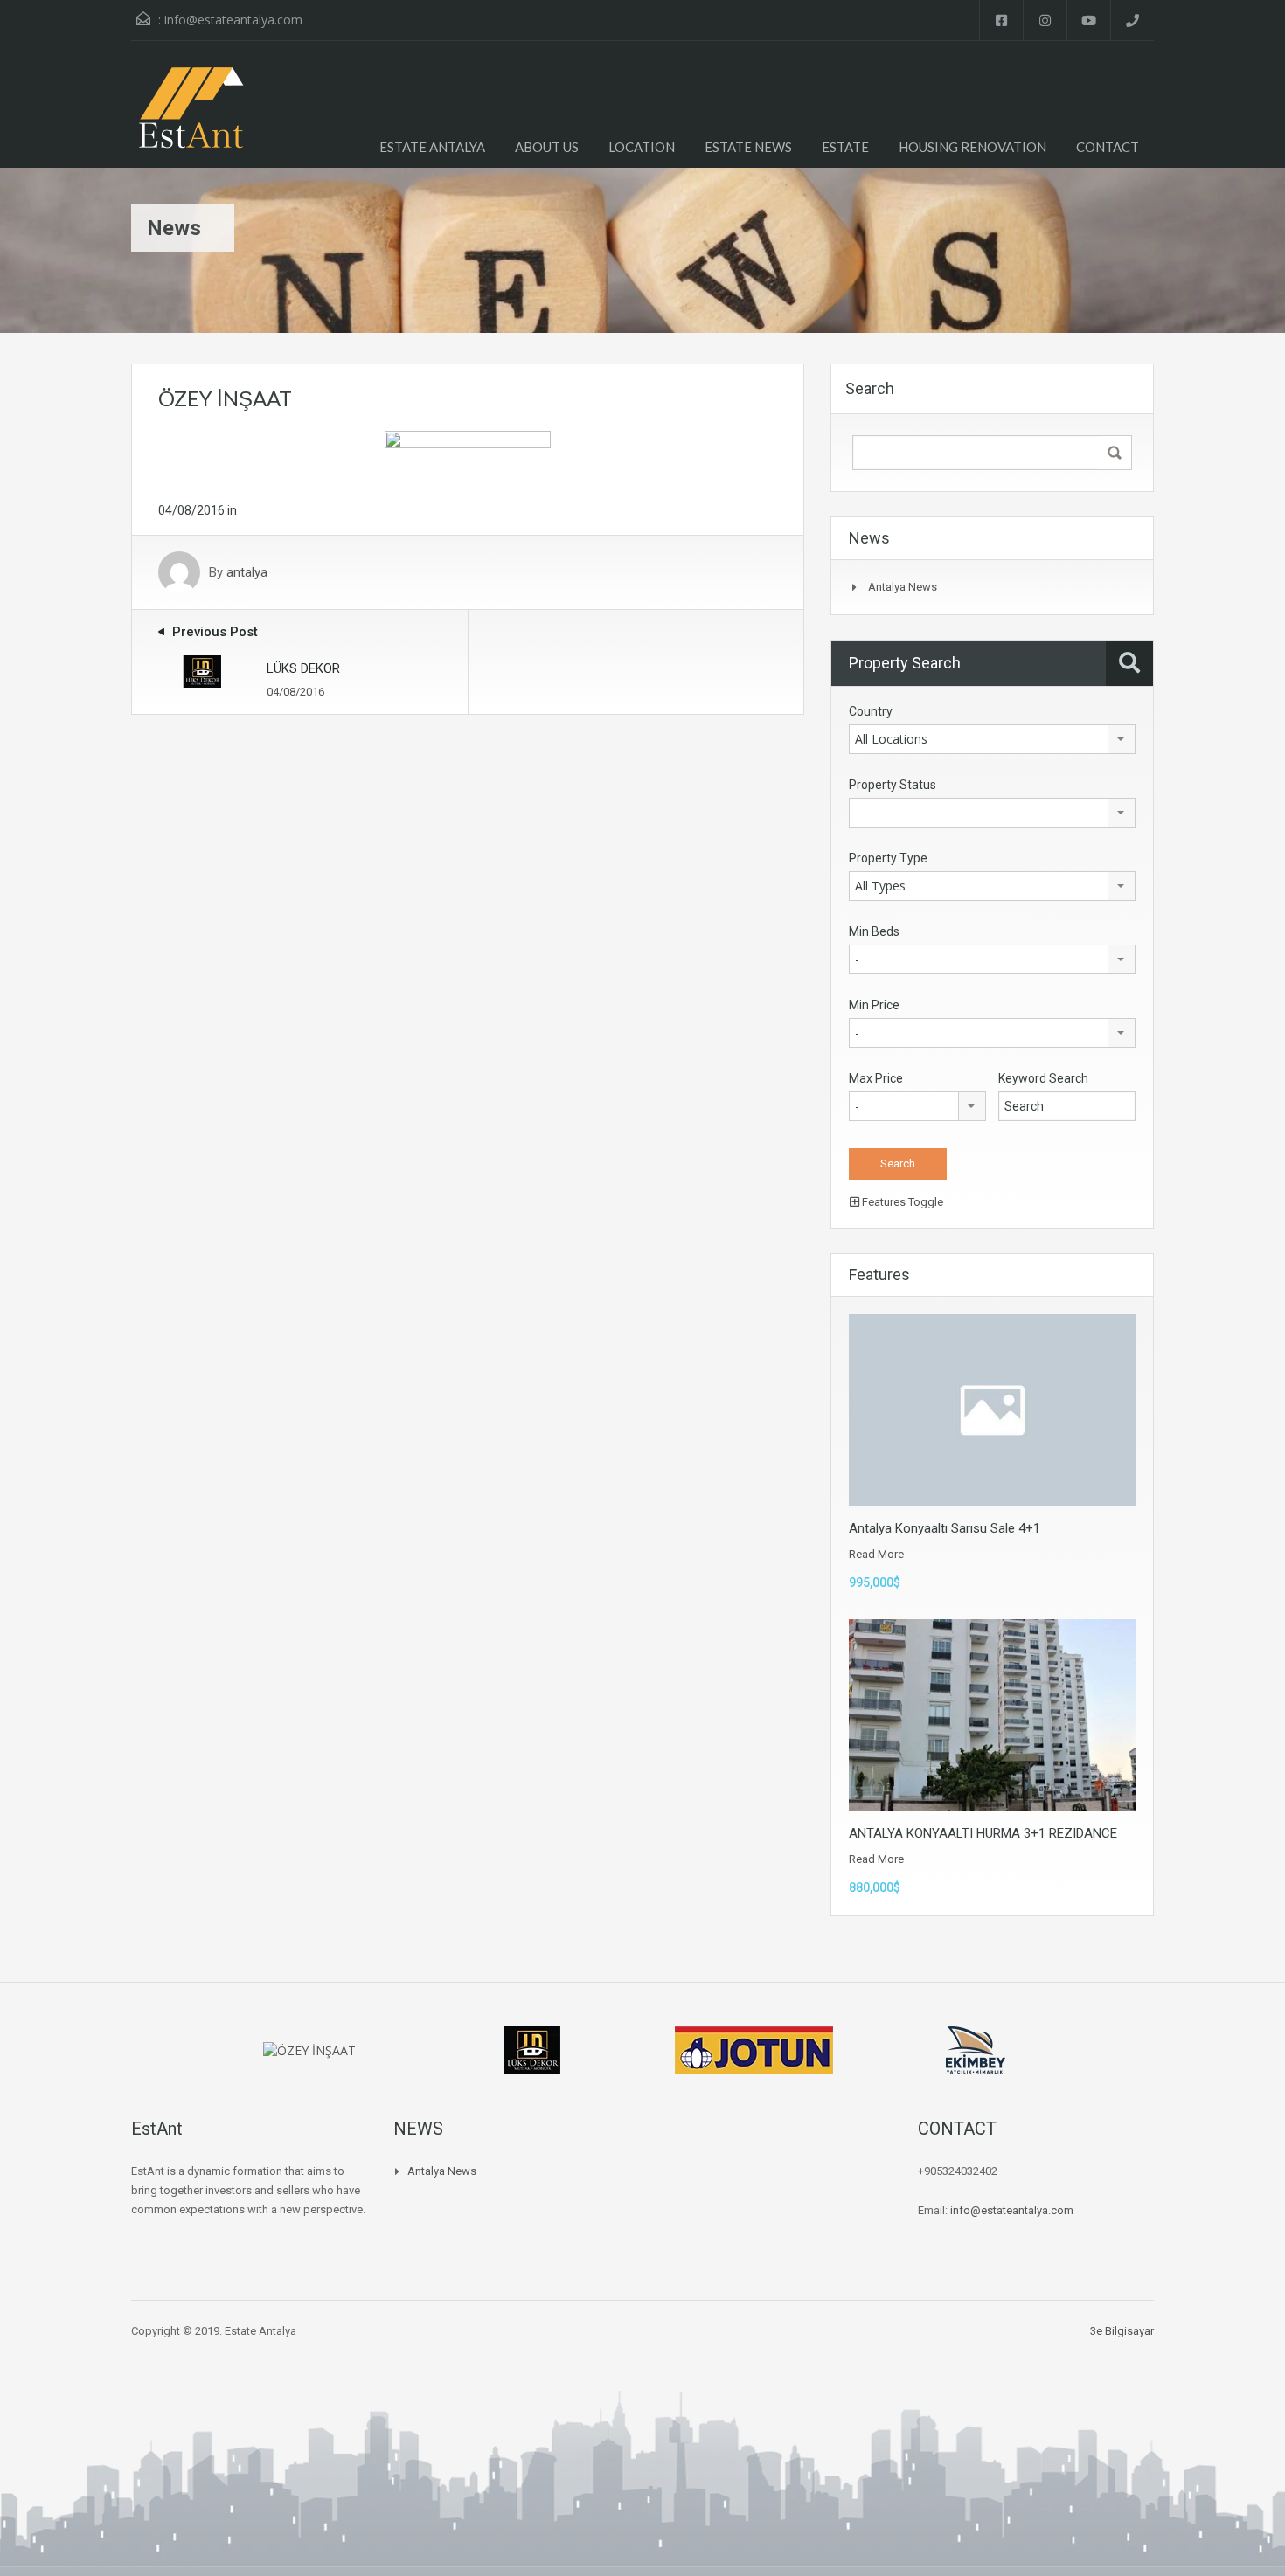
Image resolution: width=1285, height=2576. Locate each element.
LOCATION (642, 147)
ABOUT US (547, 147)
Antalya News (903, 587)
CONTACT (1108, 147)
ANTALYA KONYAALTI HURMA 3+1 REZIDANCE (983, 1833)
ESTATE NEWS (748, 147)
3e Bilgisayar (1122, 2331)
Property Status (893, 785)
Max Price (876, 1078)
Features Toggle (901, 1202)
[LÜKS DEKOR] (531, 2049)
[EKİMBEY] (976, 2049)
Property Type (888, 858)
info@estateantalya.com (233, 20)
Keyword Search (1043, 1078)
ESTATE (845, 147)
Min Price (874, 1005)
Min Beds (874, 931)
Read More (876, 1554)
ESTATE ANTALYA (432, 147)
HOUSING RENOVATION (972, 147)
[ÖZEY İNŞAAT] (468, 454)
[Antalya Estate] (190, 118)
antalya (247, 572)
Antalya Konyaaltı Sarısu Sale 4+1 (945, 1528)
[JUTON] (754, 2049)
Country (871, 711)
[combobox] (992, 739)
